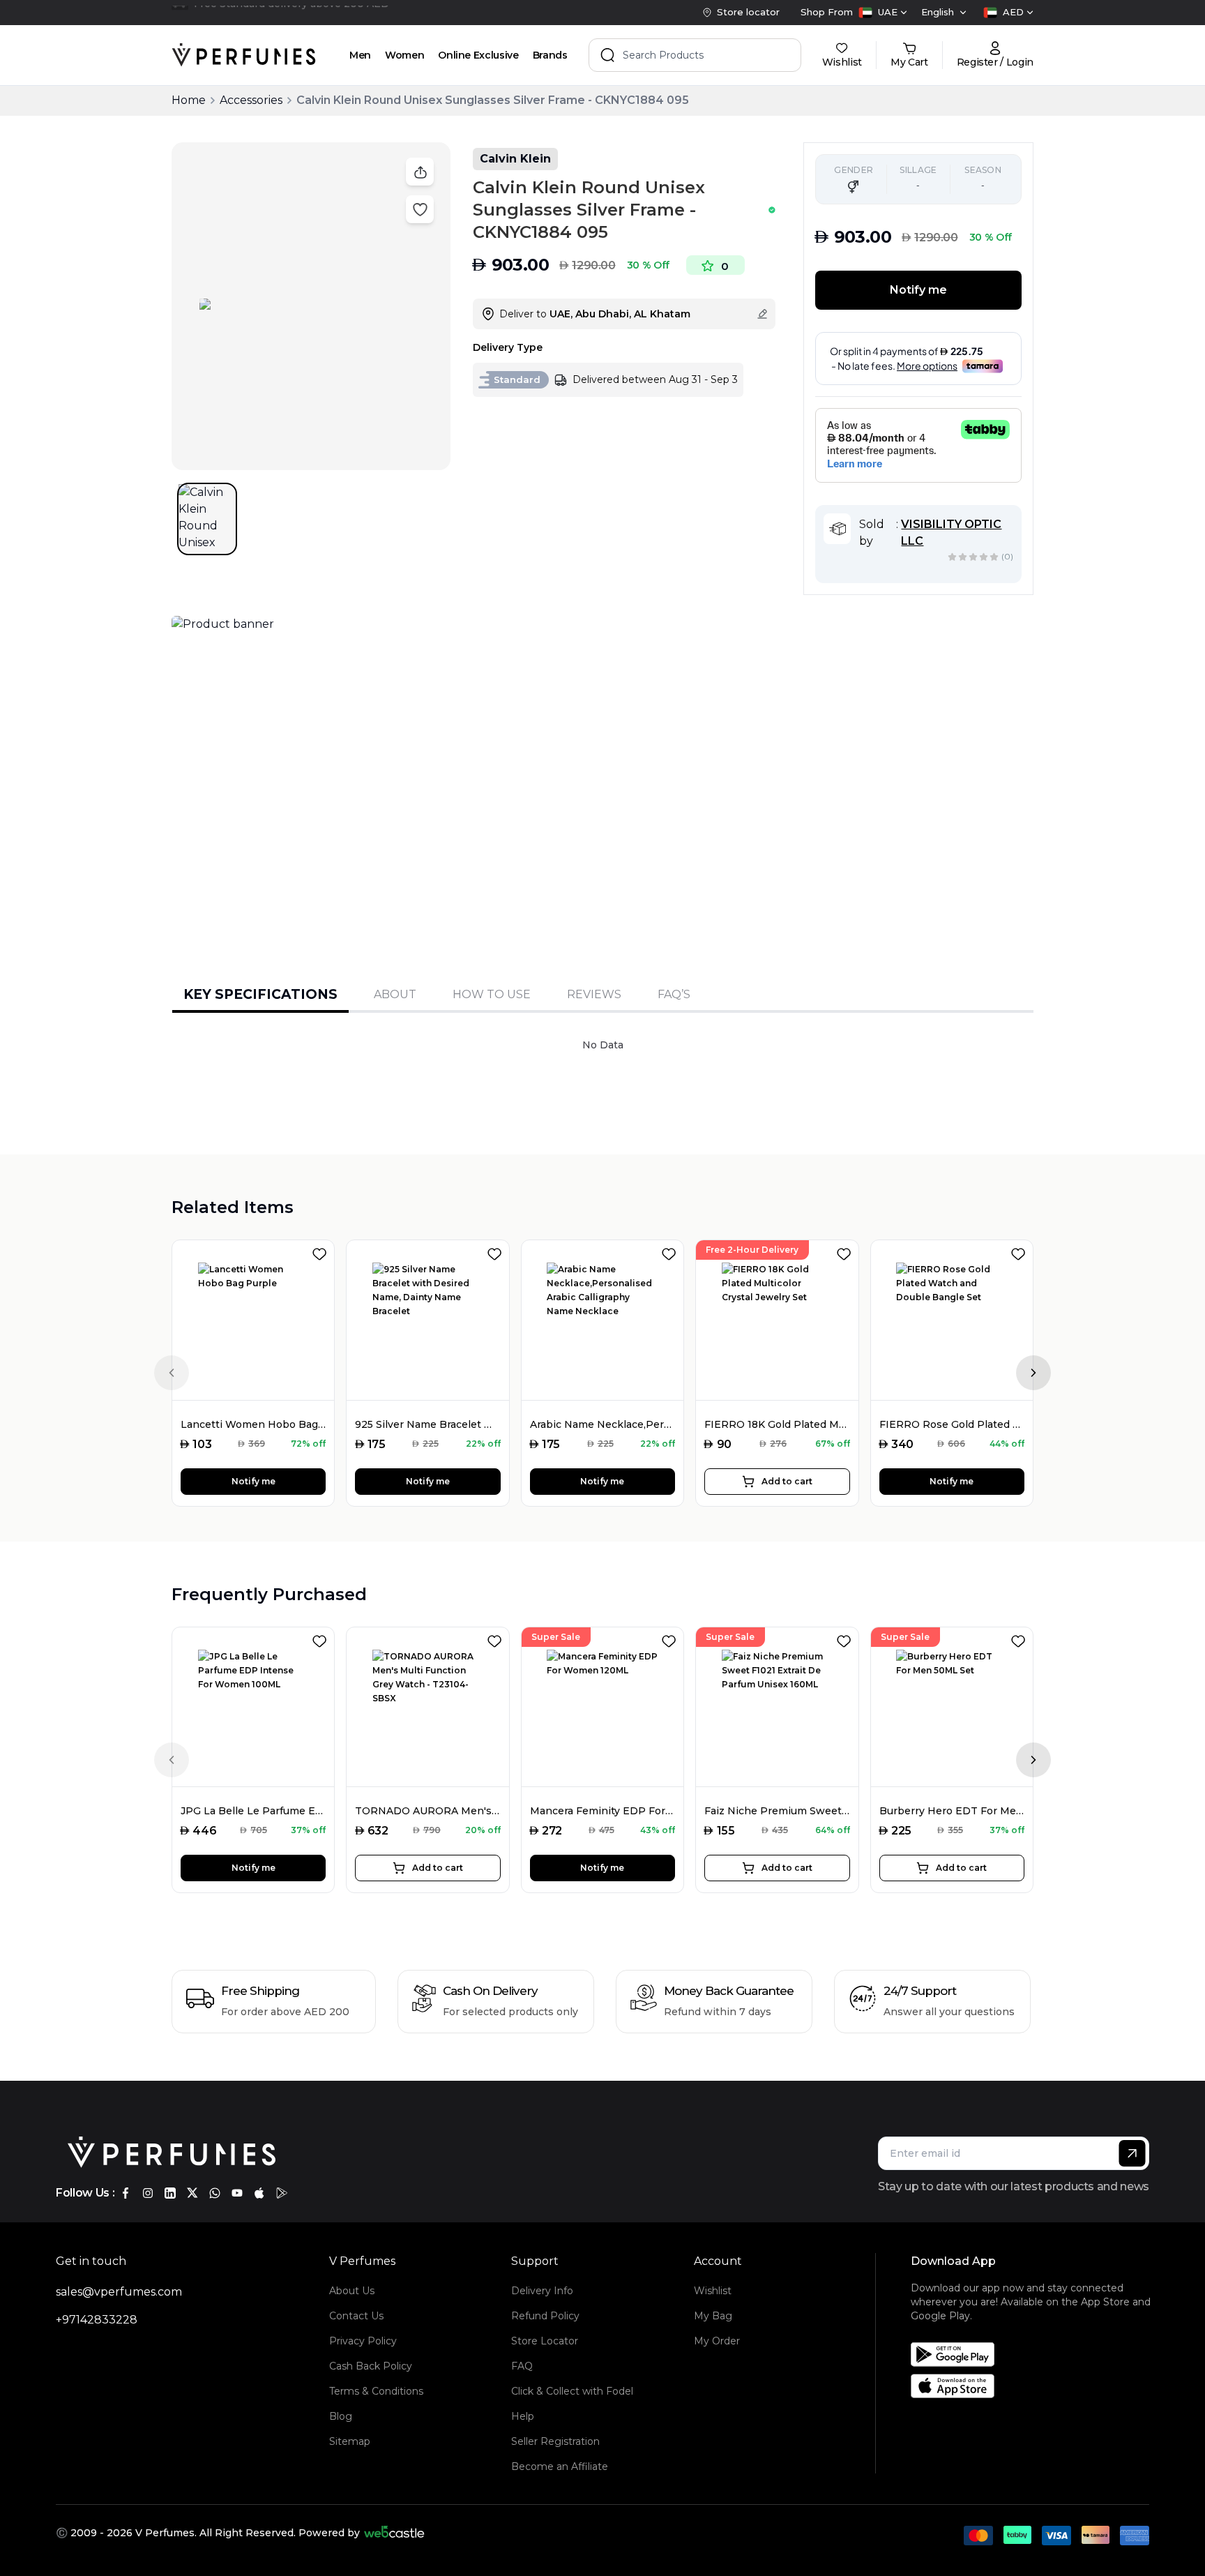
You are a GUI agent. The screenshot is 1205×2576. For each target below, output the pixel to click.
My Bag (713, 2316)
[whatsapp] (215, 2193)
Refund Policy (545, 2316)
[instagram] (148, 2193)
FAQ (522, 2366)
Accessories (251, 100)
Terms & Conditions (376, 2391)
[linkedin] (170, 2193)
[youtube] (237, 2193)
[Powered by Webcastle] (394, 2533)
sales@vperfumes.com (119, 2292)
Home (189, 100)
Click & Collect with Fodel (572, 2391)
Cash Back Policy (371, 2366)
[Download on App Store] (1035, 2386)
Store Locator (545, 2341)
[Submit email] (1132, 2153)
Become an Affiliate (560, 2466)
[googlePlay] (282, 2193)
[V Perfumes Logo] (244, 55)
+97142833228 (97, 2320)
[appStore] (259, 2193)
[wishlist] (322, 1251)
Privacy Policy (363, 2341)
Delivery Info (542, 2291)
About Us (352, 2291)
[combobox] (883, 13)
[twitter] (192, 2193)
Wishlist (713, 2291)
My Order (717, 2341)
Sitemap (350, 2441)
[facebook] (126, 2193)
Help (523, 2416)
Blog (341, 2416)
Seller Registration (555, 2441)
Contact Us (356, 2316)
